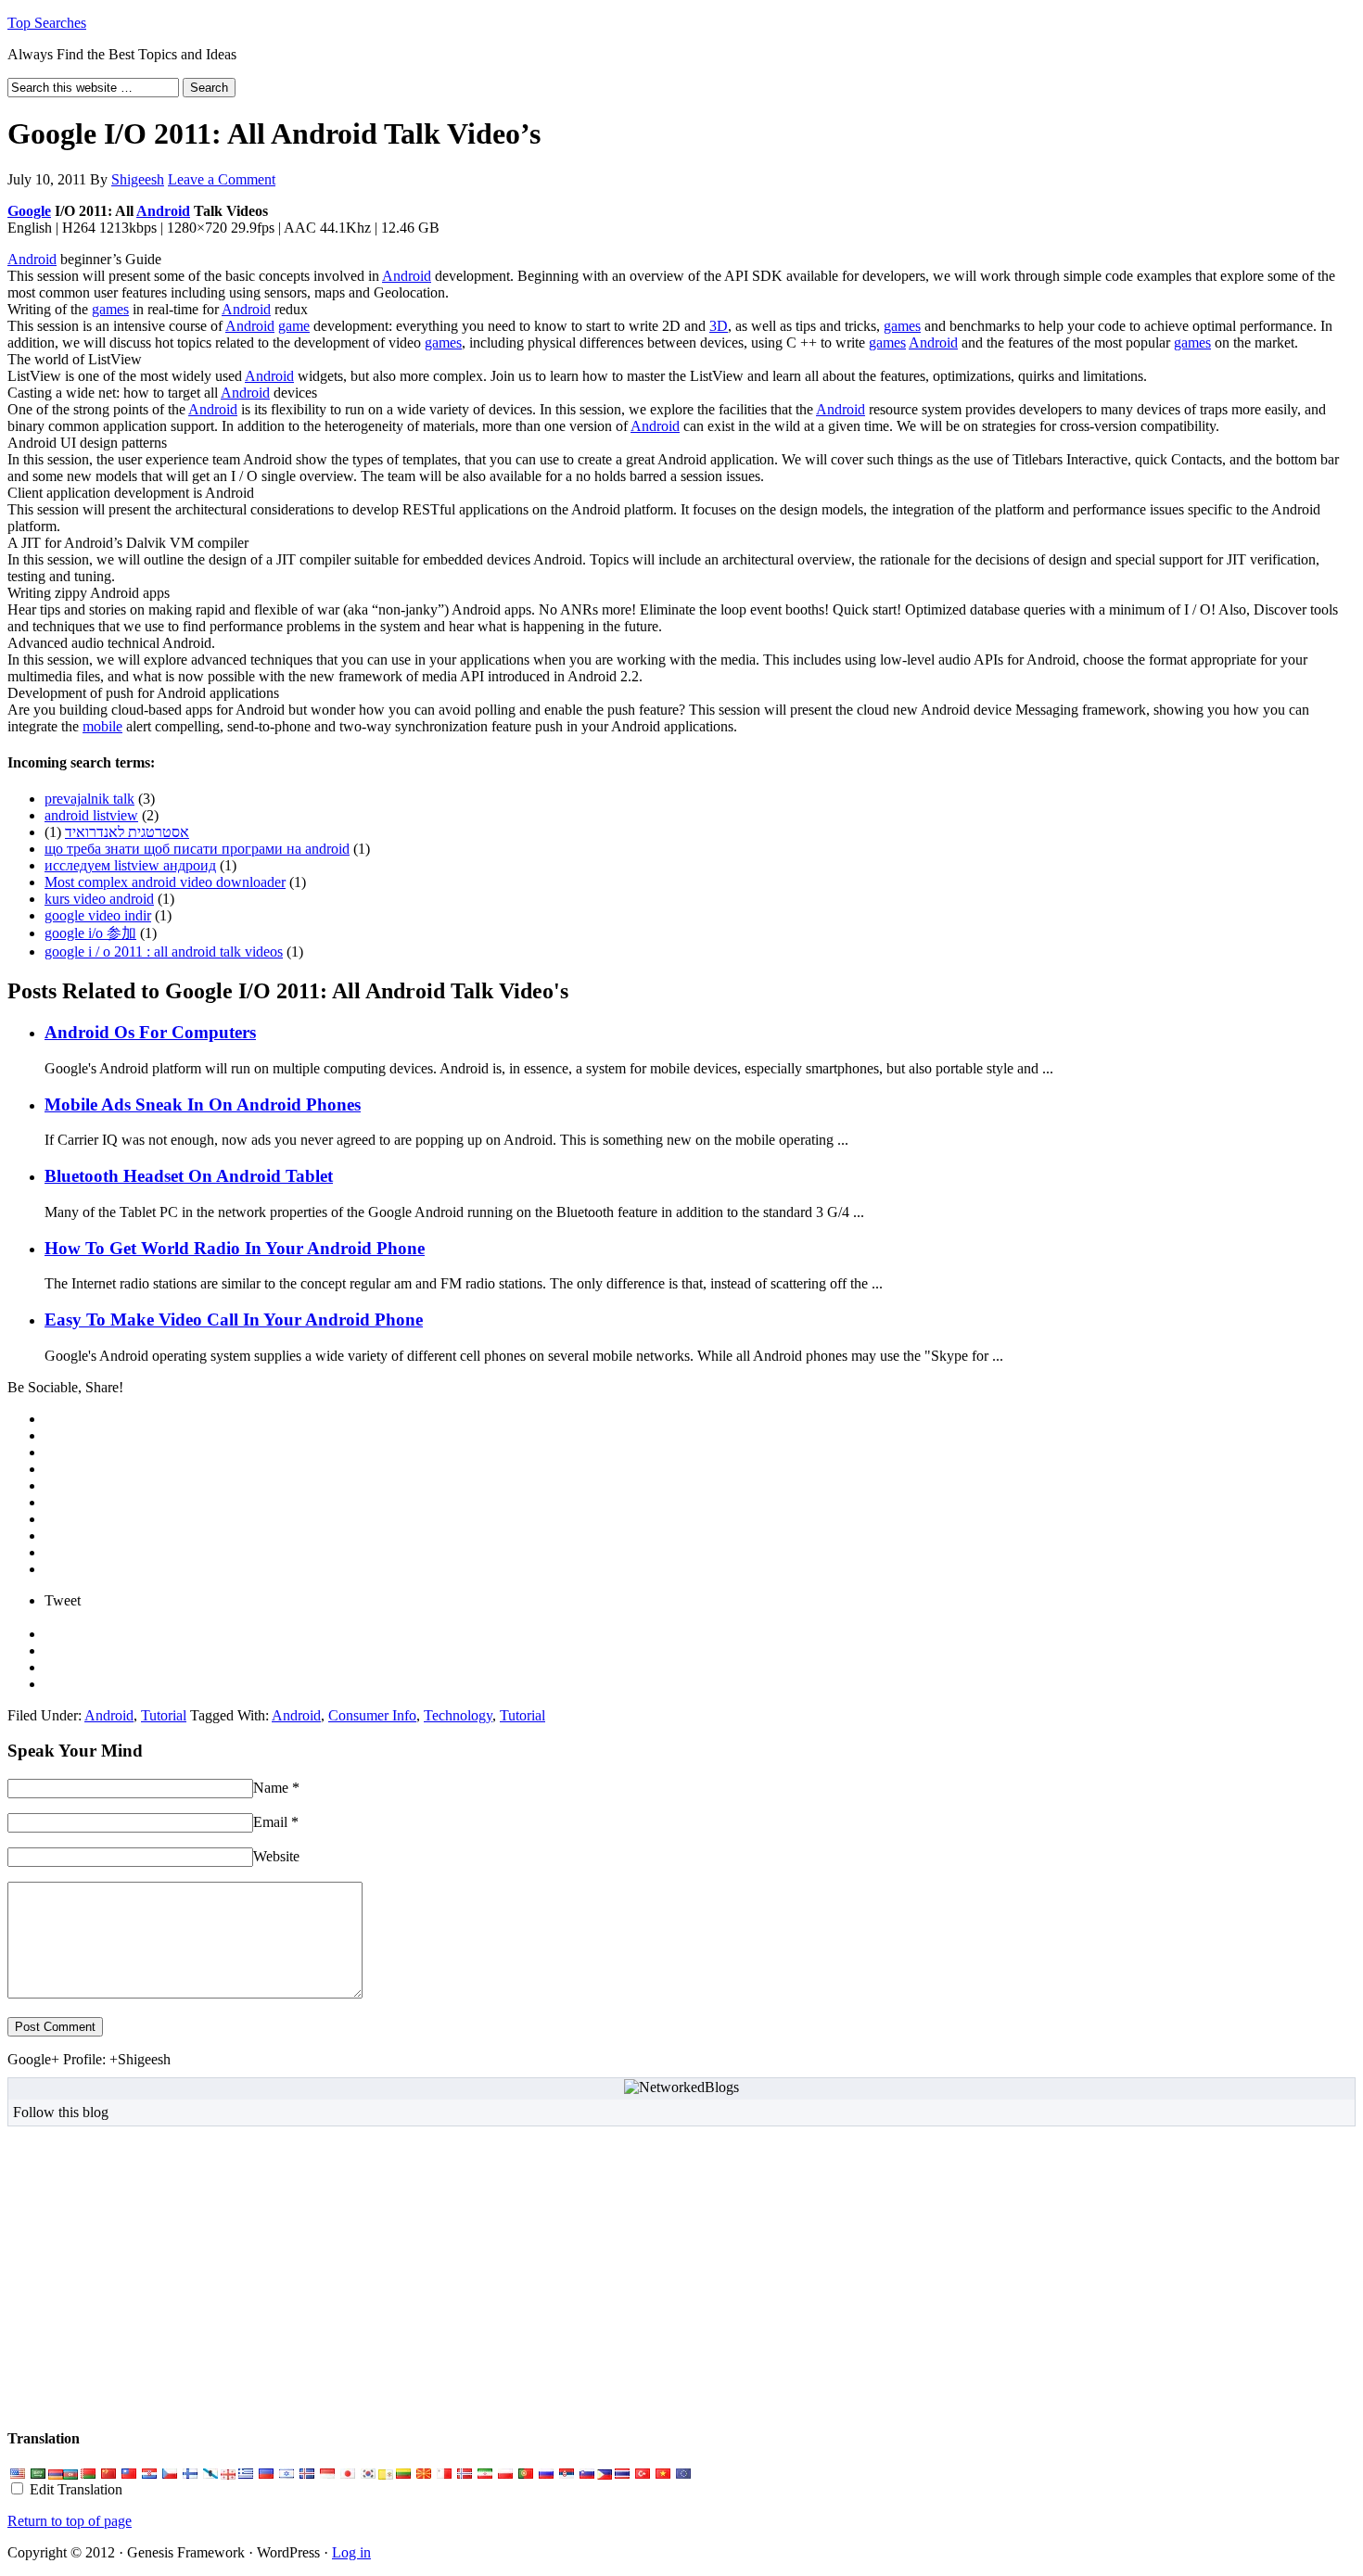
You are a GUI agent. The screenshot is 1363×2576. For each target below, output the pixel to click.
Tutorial (164, 1715)
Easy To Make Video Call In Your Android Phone (234, 1320)
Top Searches (47, 23)
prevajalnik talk (89, 799)
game (294, 326)
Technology (458, 1715)
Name (271, 1788)
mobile (102, 726)
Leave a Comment (222, 179)
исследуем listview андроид (130, 865)
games (110, 309)
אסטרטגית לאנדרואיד (127, 832)
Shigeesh (138, 179)
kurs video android (99, 899)
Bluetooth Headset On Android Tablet (189, 1176)
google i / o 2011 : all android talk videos (164, 952)
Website (276, 1856)
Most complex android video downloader (165, 882)
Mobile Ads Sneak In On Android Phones (203, 1104)
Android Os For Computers (150, 1032)
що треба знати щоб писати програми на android (197, 849)
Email (270, 1822)
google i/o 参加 (90, 933)
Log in (351, 2552)
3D (719, 326)
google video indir (98, 915)
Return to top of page (70, 2521)
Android (163, 211)
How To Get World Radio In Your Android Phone (235, 1248)
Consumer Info (372, 1715)
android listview (91, 815)
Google (29, 211)
